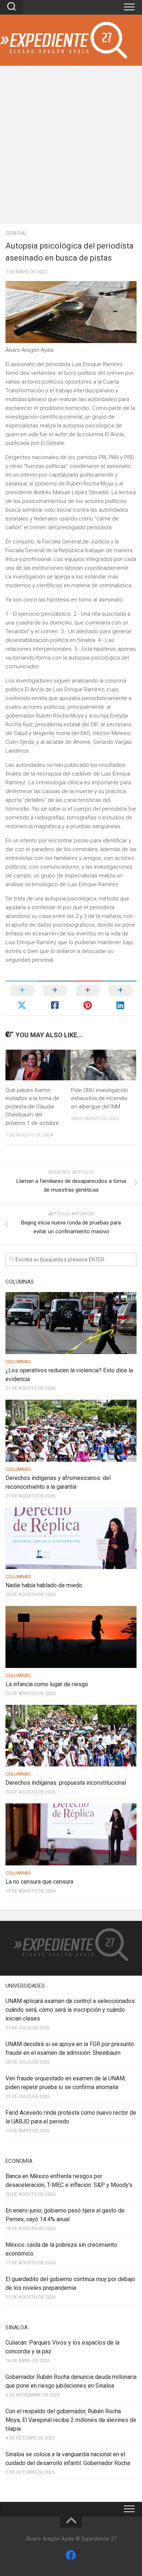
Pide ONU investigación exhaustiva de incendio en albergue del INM (100, 1098)
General (16, 233)
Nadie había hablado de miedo (44, 1585)
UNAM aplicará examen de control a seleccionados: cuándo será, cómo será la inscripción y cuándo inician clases (71, 2010)
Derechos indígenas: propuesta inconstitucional (66, 1783)
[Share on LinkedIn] (120, 998)
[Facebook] (71, 2555)
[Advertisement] (71, 148)
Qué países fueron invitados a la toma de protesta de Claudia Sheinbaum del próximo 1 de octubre (32, 1107)
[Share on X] (22, 998)
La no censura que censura (39, 1882)
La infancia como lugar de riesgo (47, 1684)
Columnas (18, 1362)
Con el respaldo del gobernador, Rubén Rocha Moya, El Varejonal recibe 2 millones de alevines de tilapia (71, 2420)
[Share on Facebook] (55, 998)
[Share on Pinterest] (87, 998)
